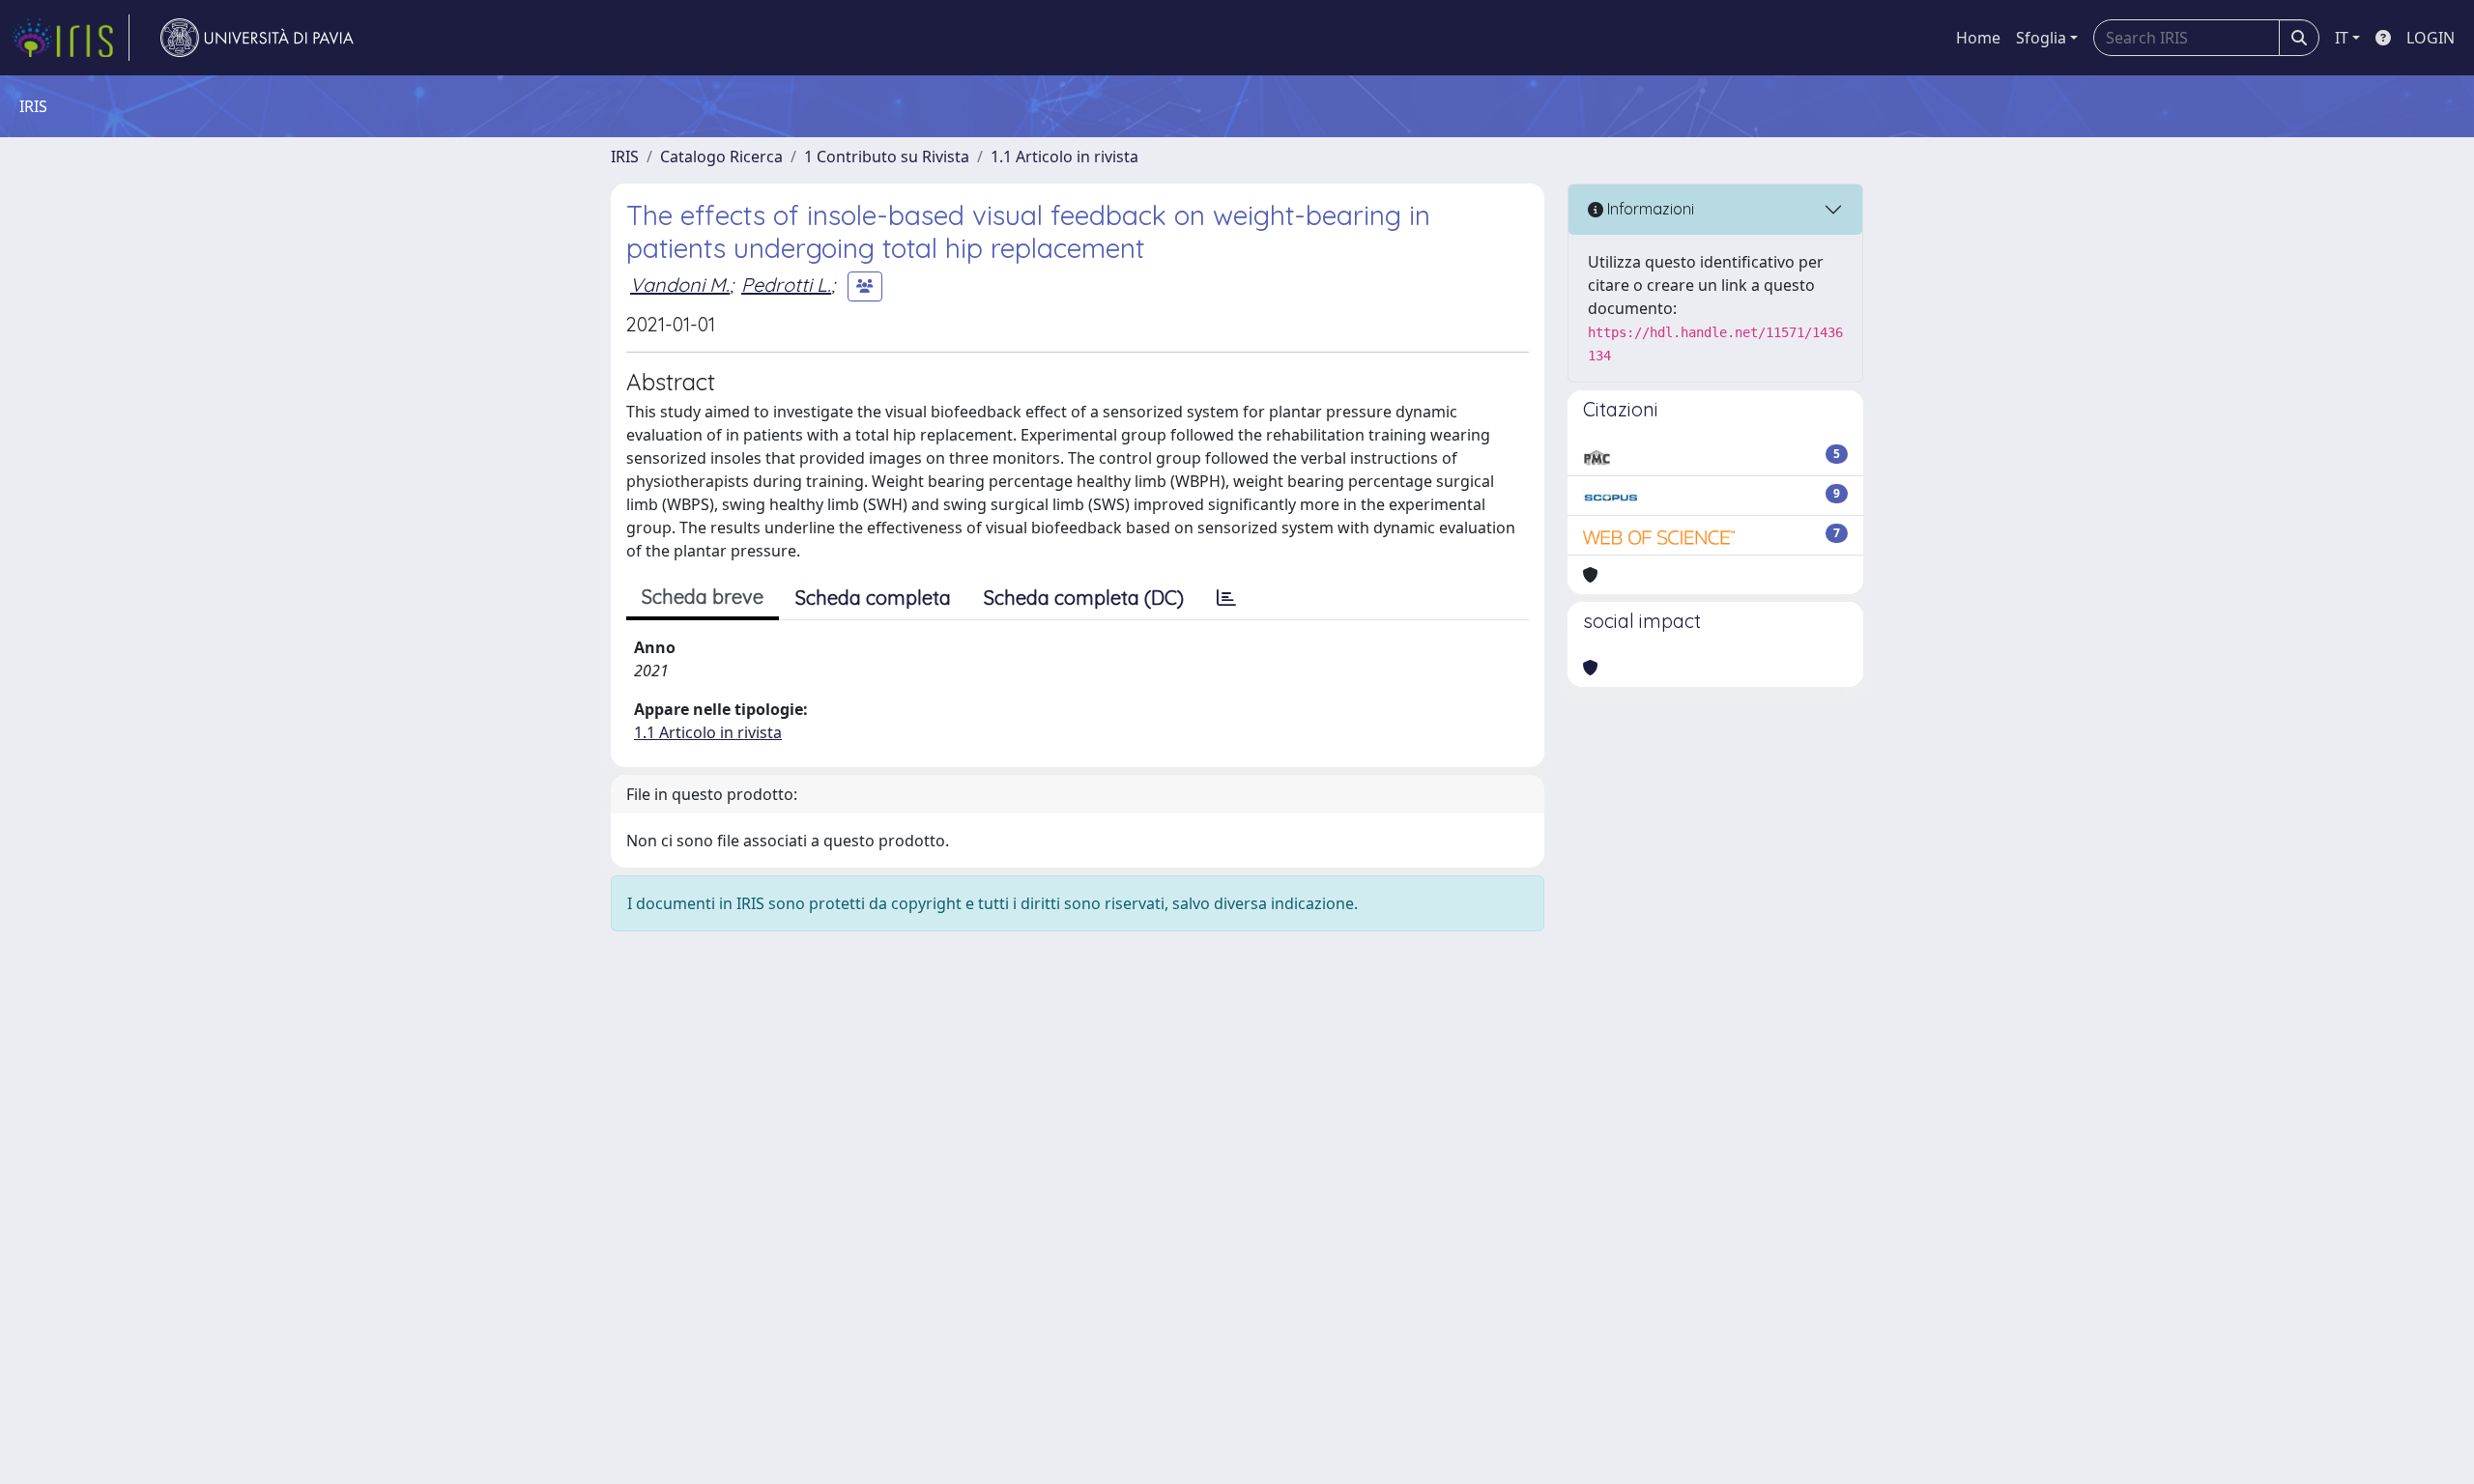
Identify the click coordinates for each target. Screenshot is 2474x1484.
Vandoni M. (680, 285)
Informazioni (1649, 209)
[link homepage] (71, 38)
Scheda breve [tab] (703, 597)
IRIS (625, 157)
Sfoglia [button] (2041, 38)
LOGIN (2431, 38)
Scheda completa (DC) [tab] (1084, 598)
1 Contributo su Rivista (887, 157)
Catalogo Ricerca (721, 157)
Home (1978, 38)
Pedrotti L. (786, 285)
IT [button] (2342, 38)
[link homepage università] (257, 38)
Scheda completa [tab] (873, 598)
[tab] (1226, 598)
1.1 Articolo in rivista (1064, 157)
